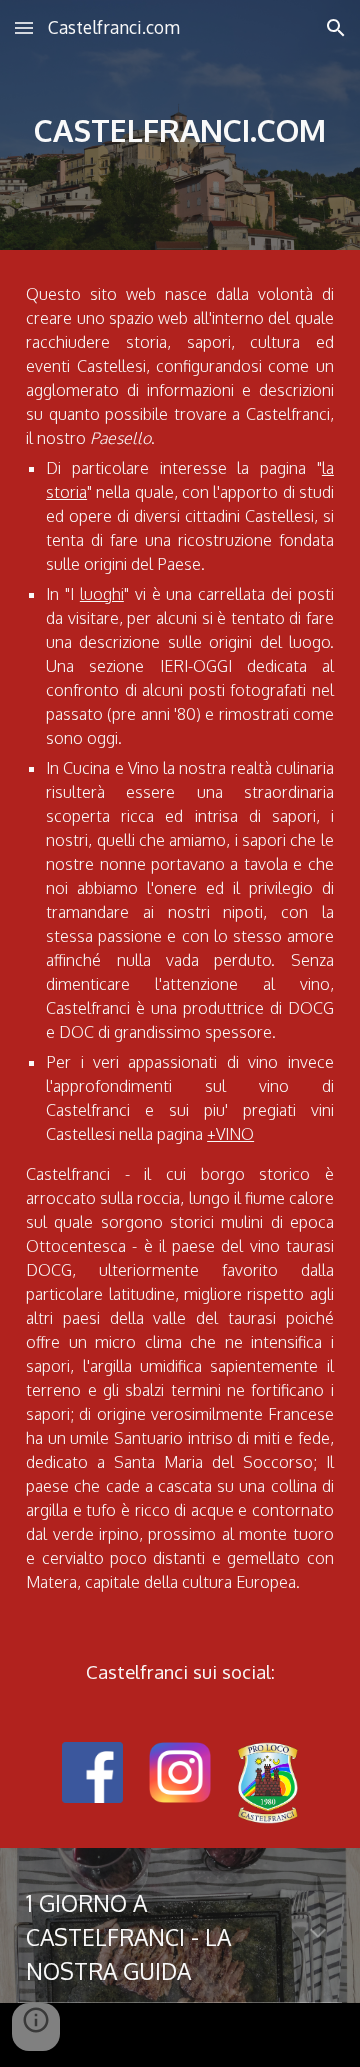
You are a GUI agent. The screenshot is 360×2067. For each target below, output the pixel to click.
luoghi (102, 594)
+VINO (230, 1134)
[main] (180, 125)
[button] (24, 27)
